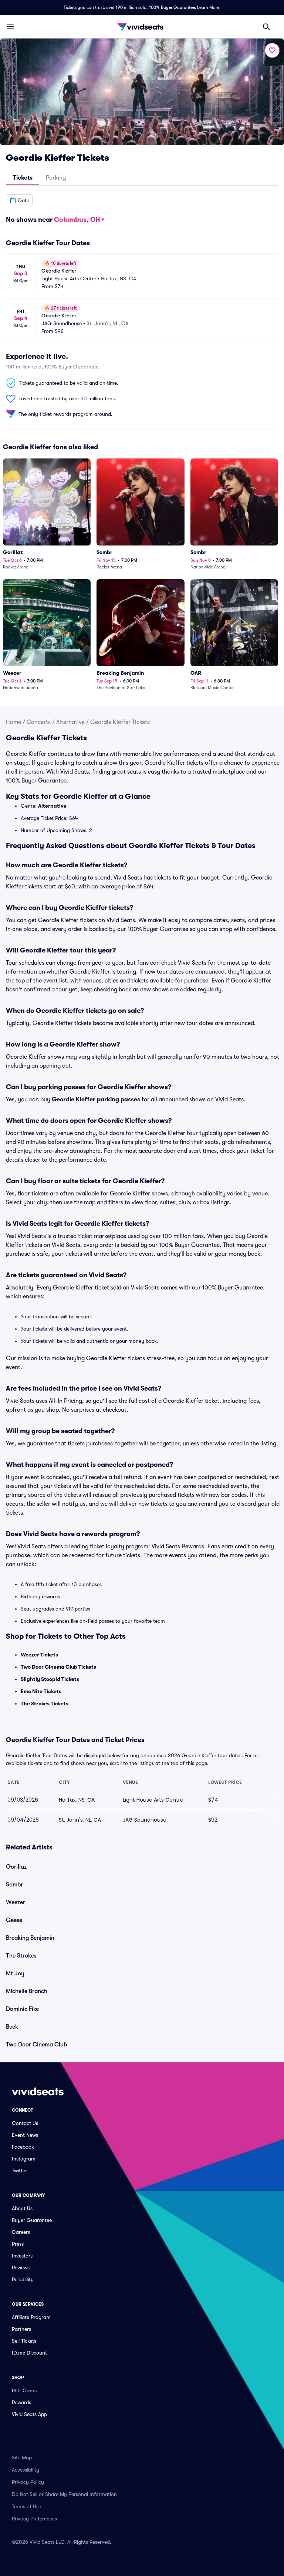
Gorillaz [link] (16, 1867)
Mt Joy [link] (15, 1973)
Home (13, 722)
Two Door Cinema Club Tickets (58, 1667)
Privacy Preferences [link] (34, 2519)
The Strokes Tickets (45, 1704)
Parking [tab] (56, 178)
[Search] (266, 27)
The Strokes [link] (21, 1956)
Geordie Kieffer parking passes (96, 1100)
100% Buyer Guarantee (172, 7)
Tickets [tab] (23, 178)
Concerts (39, 722)
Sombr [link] (14, 1885)
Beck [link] (12, 2027)
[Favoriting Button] (272, 50)
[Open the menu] (10, 26)
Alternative (70, 722)
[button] (19, 200)
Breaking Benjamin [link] (30, 1938)
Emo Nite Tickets (41, 1691)
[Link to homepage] (142, 27)
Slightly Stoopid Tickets (50, 1679)
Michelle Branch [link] (27, 1991)
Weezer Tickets (39, 1655)
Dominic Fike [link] (22, 2009)
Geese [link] (14, 1920)
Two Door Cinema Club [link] (36, 2045)
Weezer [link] (16, 1902)
